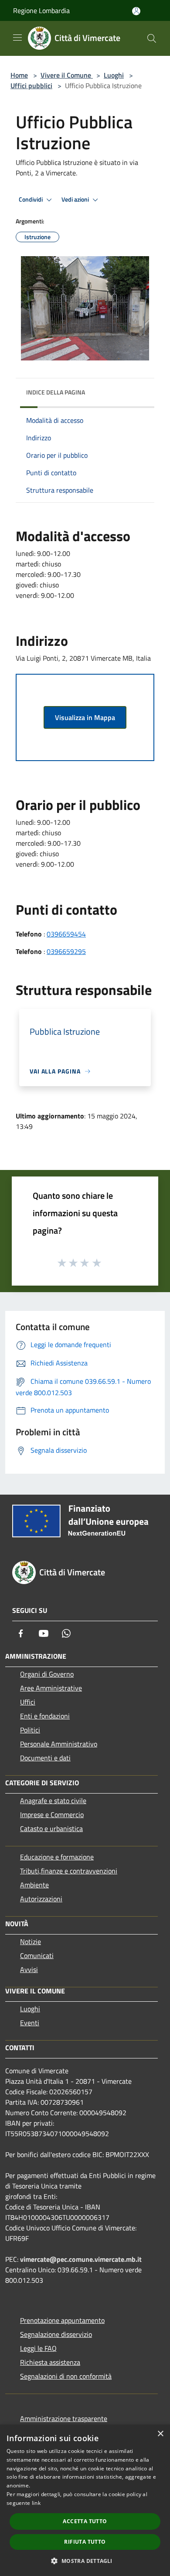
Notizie (31, 1941)
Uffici (28, 1702)
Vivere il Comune (67, 75)
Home (19, 75)
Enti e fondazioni (45, 1716)
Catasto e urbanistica (51, 1828)
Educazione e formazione (57, 1857)
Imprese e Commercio (52, 1815)
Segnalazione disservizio (56, 2334)
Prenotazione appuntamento (62, 2320)
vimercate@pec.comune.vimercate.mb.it (81, 2259)
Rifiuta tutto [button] (85, 2542)
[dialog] (85, 2500)
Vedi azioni (76, 199)
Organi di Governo (47, 1674)
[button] (85, 2561)
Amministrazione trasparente (64, 2418)
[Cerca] (152, 38)
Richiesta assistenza (50, 2362)
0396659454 (66, 934)
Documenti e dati (45, 1758)
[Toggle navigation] (17, 38)
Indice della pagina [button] (56, 392)
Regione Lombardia (41, 10)
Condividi (31, 199)
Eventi (30, 2023)
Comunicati (37, 1955)
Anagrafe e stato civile (53, 1801)
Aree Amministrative (51, 1688)
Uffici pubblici (31, 86)
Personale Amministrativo (59, 1744)
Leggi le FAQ (38, 2348)
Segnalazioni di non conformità (66, 2376)
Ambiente (34, 1885)
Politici (30, 1730)
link (36, 2503)
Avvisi (29, 1969)
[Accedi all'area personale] (136, 11)
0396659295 (66, 951)
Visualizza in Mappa (85, 717)
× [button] (160, 2434)
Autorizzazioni (41, 1899)
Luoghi (114, 75)
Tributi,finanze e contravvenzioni (69, 1871)
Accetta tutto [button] (85, 2521)
